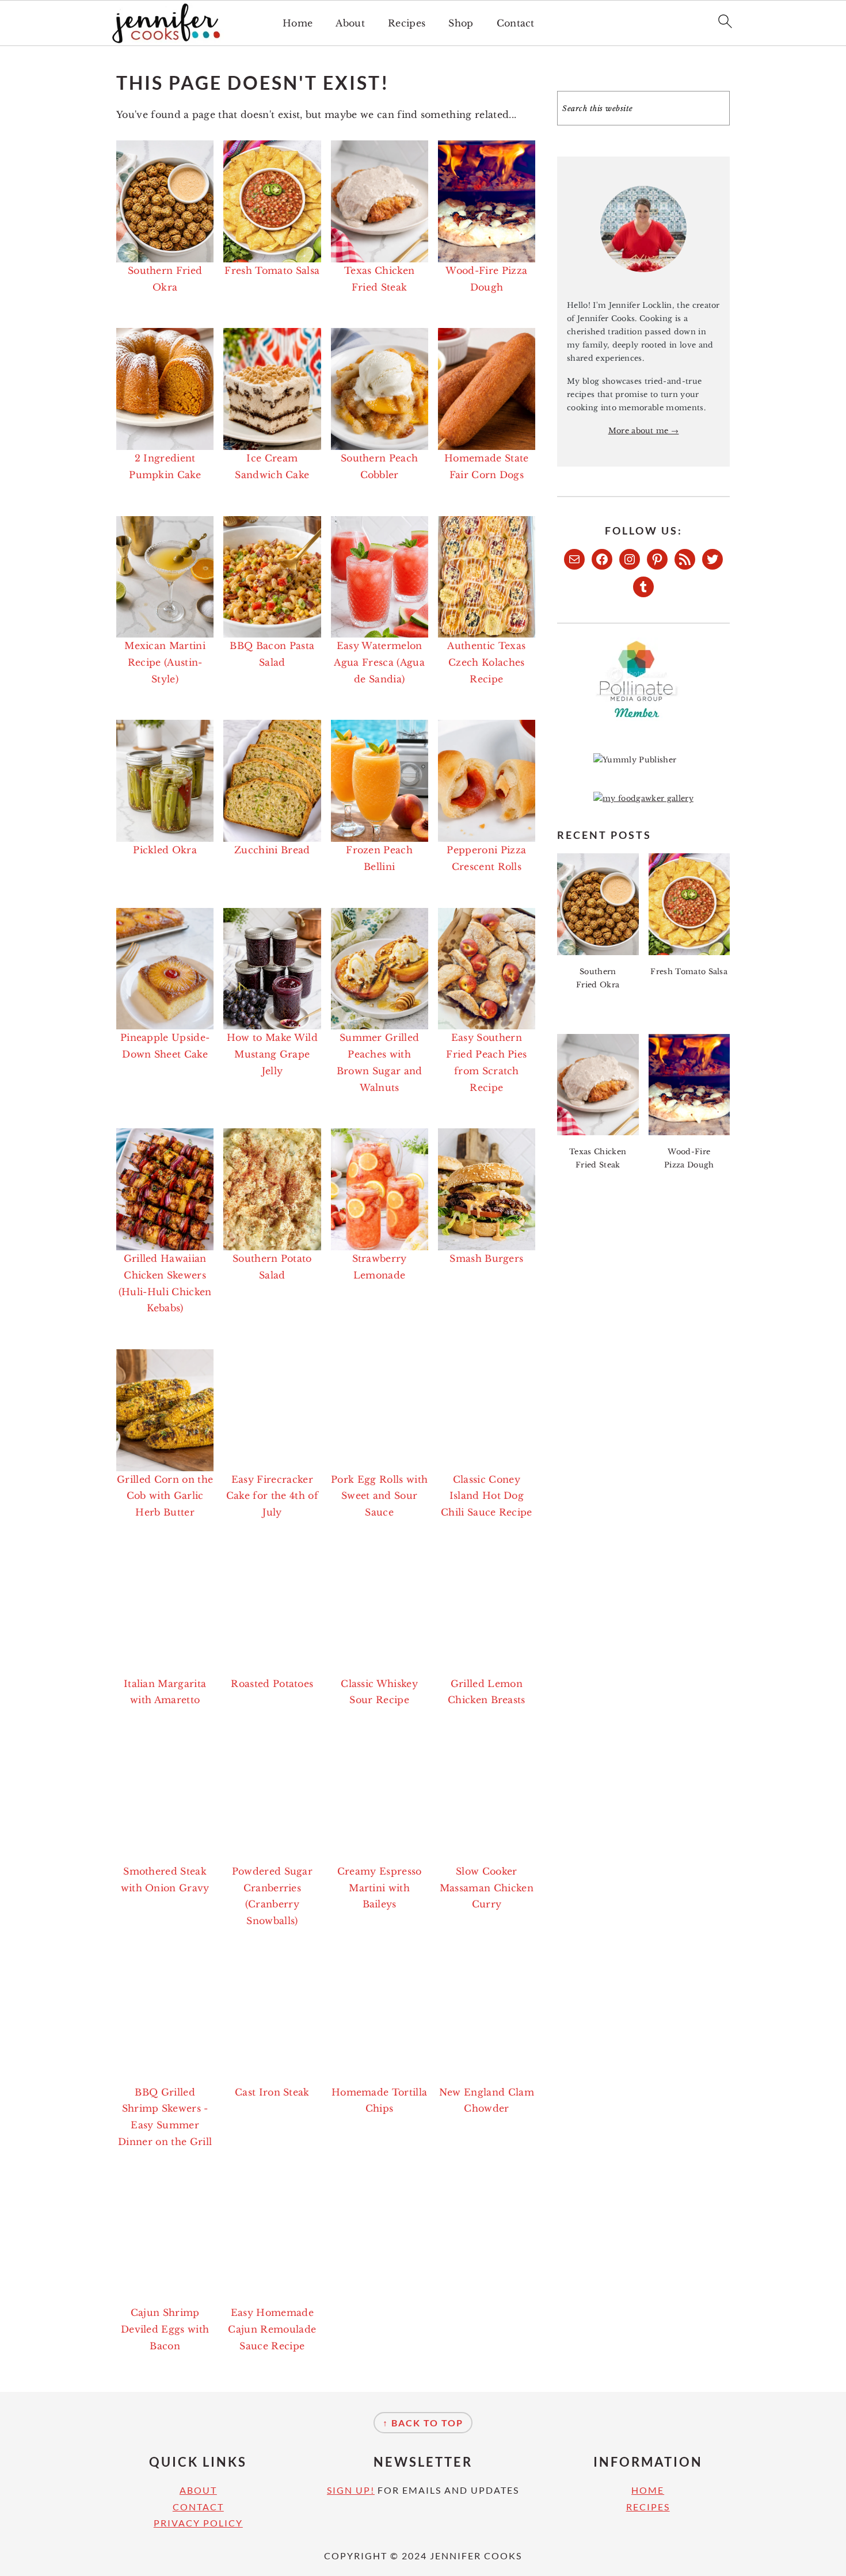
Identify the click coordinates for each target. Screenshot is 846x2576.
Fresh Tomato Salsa (272, 270)
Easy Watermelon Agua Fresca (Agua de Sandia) (379, 662)
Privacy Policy (198, 2523)
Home (298, 23)
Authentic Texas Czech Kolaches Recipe (486, 662)
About (350, 23)
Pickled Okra (165, 850)
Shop (461, 23)
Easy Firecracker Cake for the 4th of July (272, 1496)
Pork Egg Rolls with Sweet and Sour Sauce (379, 1496)
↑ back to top (423, 2423)
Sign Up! (351, 2490)
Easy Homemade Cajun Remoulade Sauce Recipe (272, 2329)
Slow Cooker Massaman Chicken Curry (487, 1888)
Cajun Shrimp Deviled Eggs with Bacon (165, 2329)
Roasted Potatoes (272, 1684)
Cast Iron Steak (272, 2092)
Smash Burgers (486, 1258)
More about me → (644, 431)
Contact (516, 23)
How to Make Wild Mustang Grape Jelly (272, 1054)
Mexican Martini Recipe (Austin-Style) (165, 662)
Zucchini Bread (272, 850)
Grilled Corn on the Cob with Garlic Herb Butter (165, 1496)
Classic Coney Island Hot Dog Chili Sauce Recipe (487, 1496)
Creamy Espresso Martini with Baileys (380, 1888)
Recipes (407, 23)
